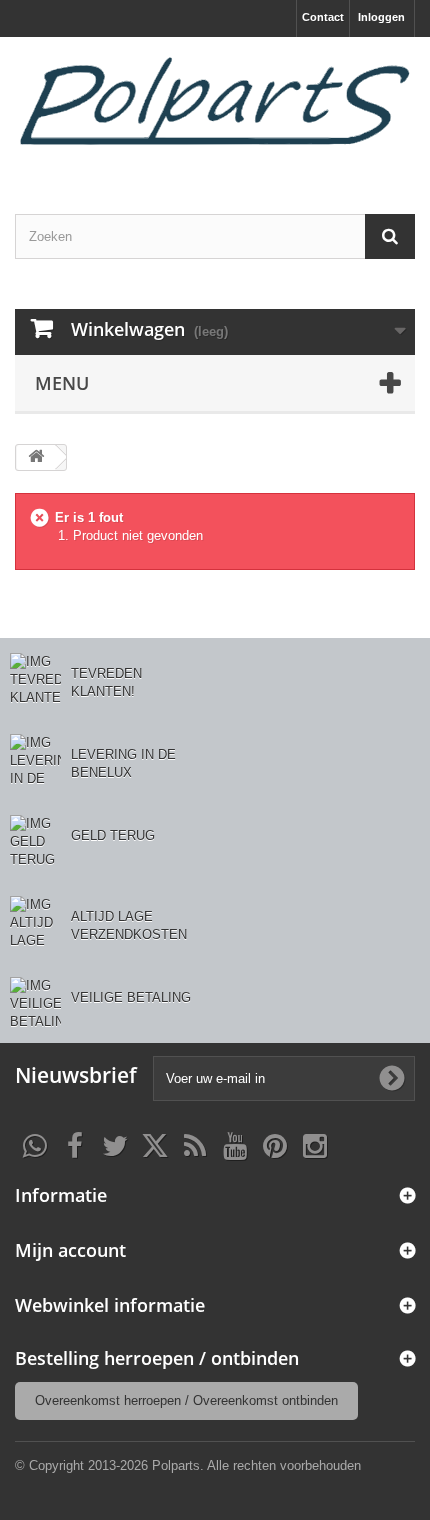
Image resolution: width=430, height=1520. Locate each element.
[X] (155, 1144)
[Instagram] (315, 1144)
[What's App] (35, 1144)
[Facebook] (75, 1144)
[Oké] (392, 1078)
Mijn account (70, 1250)
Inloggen (381, 17)
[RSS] (195, 1144)
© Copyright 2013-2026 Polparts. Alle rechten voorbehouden (188, 1465)
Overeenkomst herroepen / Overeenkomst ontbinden (186, 1400)
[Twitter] (115, 1144)
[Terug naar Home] (36, 457)
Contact (323, 17)
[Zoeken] (390, 236)
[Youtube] (235, 1144)
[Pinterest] (275, 1144)
